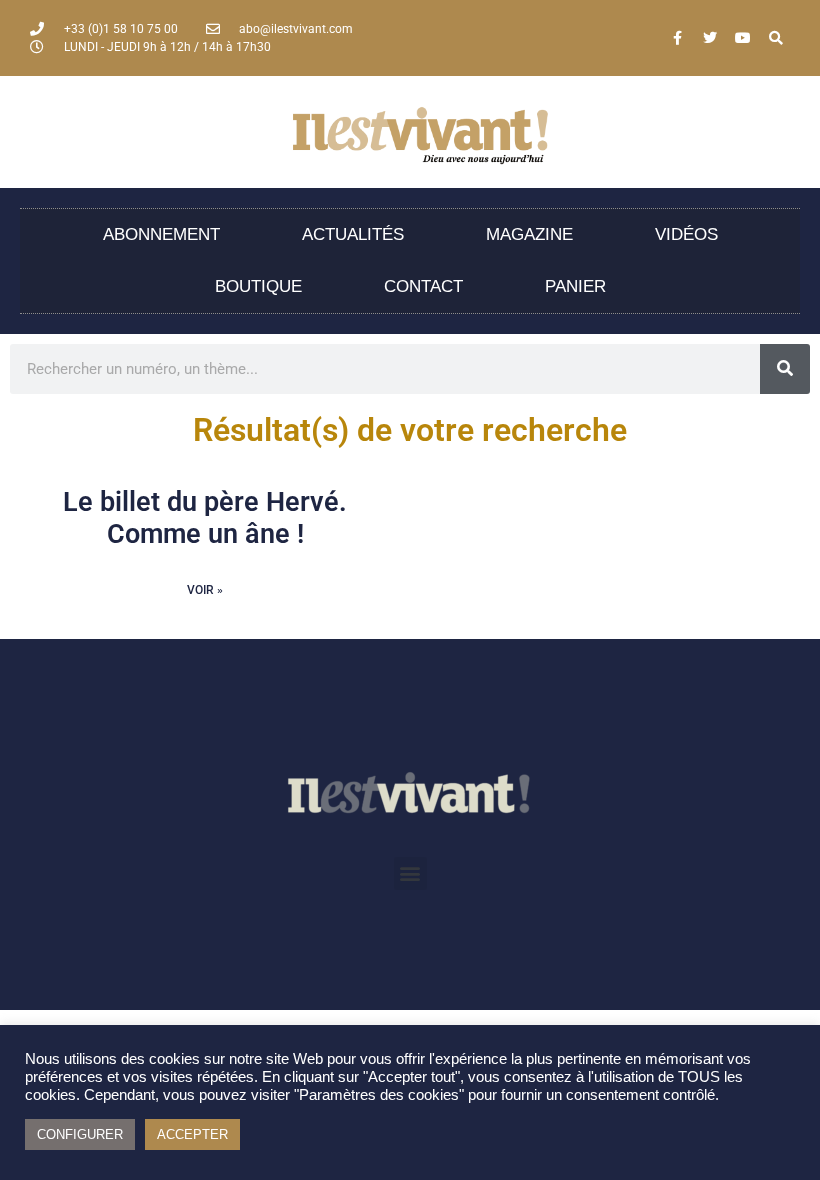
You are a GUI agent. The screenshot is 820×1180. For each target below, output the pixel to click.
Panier (575, 286)
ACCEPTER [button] (192, 1134)
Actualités (353, 234)
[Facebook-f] (677, 38)
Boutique (258, 286)
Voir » (205, 590)
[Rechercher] (785, 369)
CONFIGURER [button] (80, 1134)
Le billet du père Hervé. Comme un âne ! (205, 518)
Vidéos (686, 234)
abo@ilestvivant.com (296, 29)
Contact (423, 286)
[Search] (776, 38)
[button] (410, 873)
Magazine (529, 234)
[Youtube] (743, 38)
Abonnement (161, 234)
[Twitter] (710, 38)
